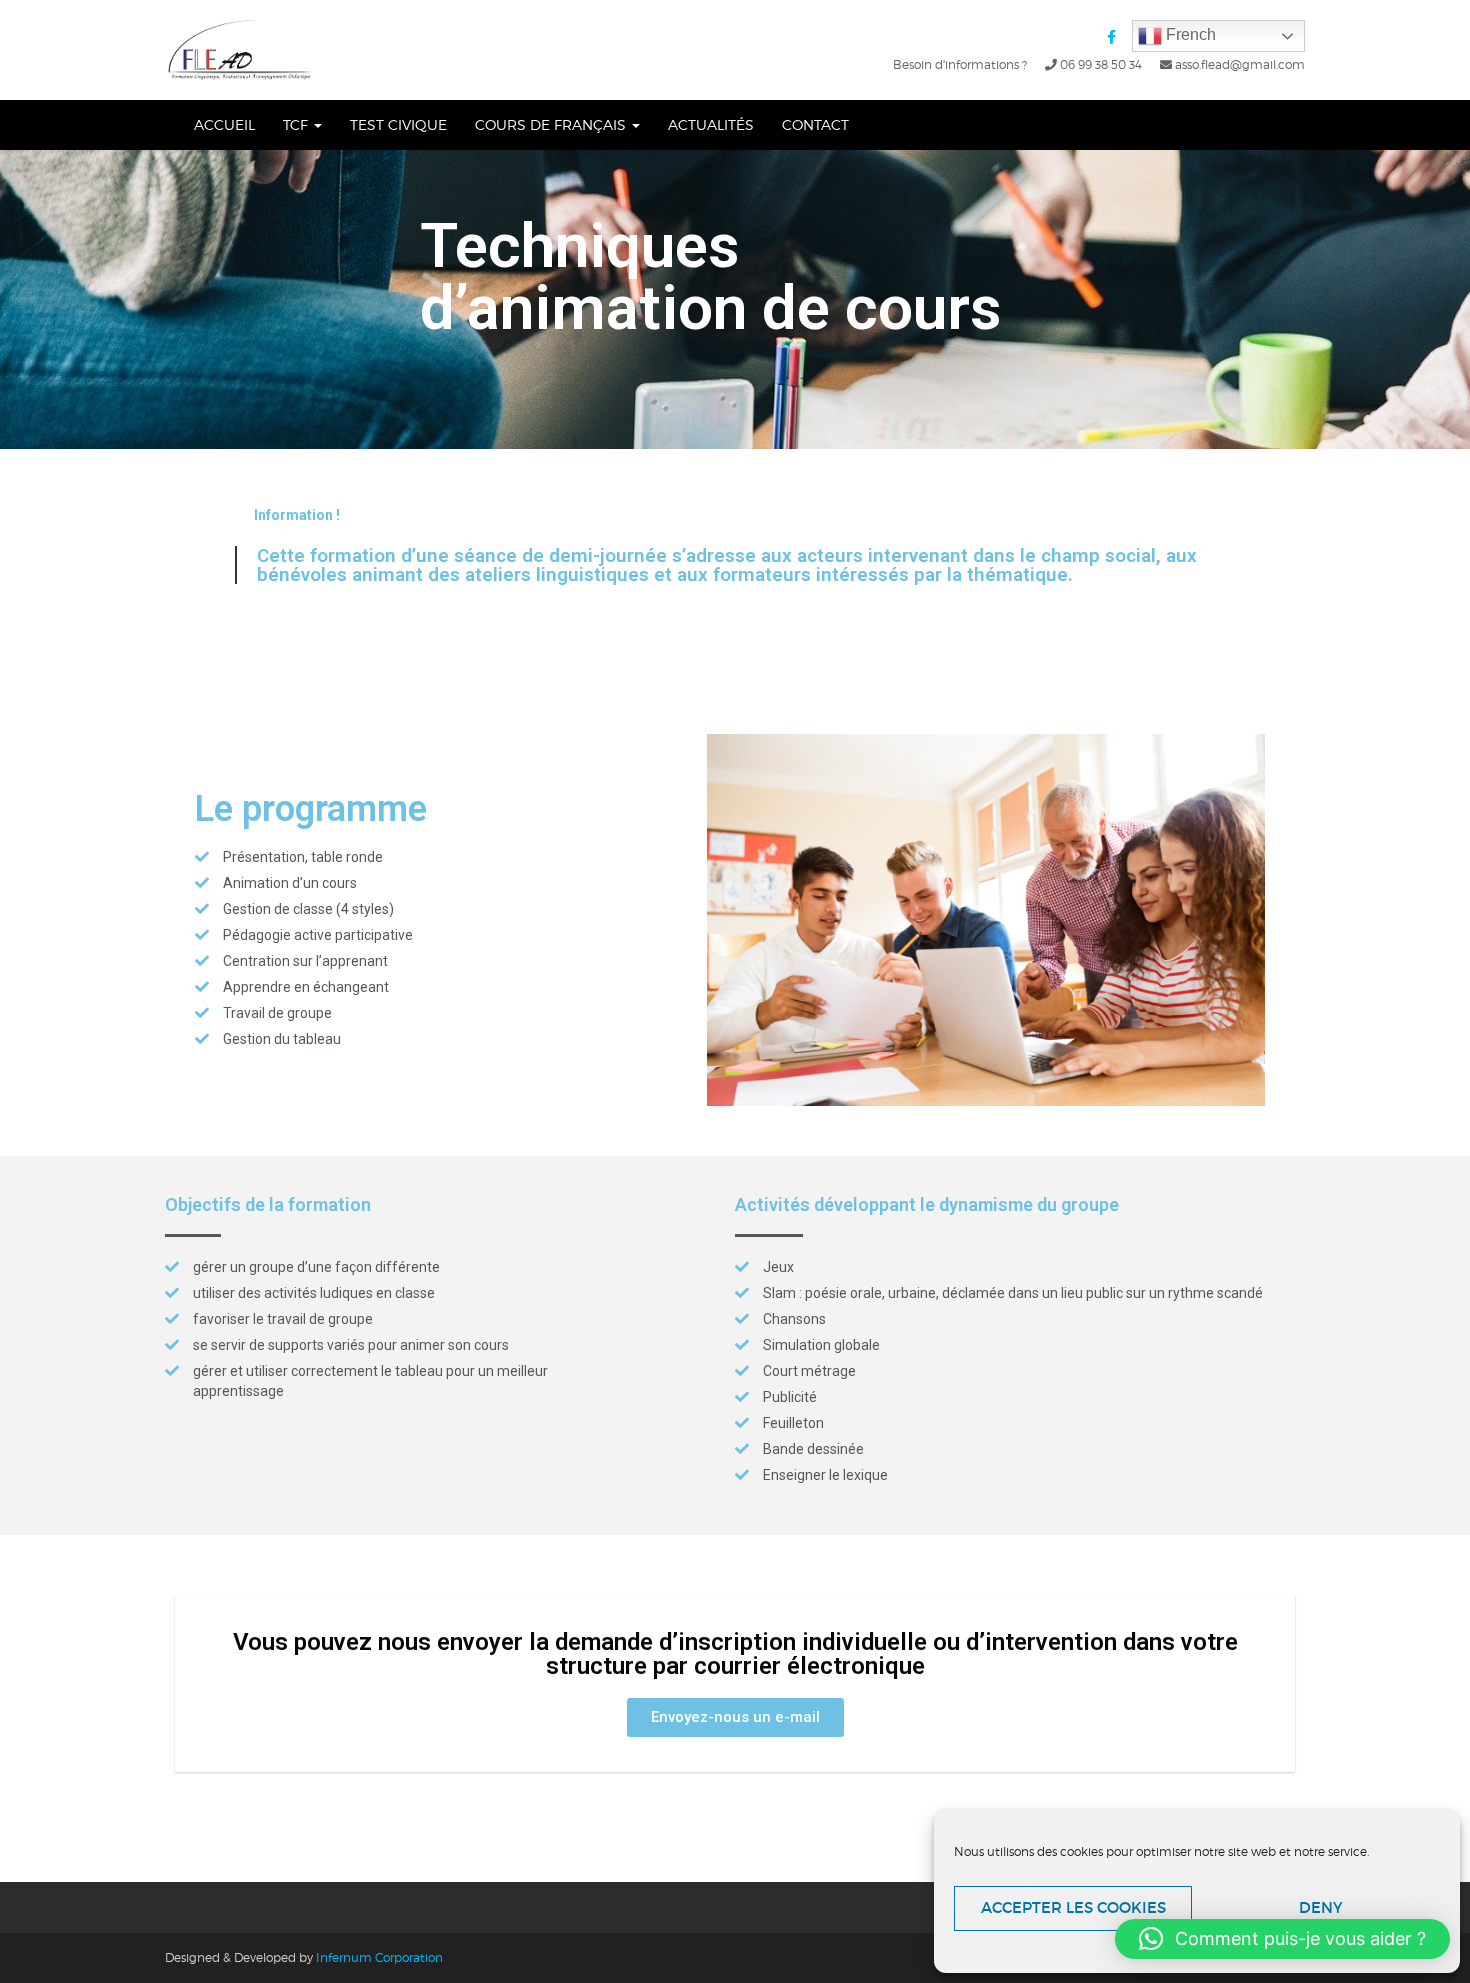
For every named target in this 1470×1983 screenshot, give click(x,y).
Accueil (224, 124)
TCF (297, 124)
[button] (735, 1717)
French (1189, 34)
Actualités (711, 124)
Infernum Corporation (379, 1957)
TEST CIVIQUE (398, 124)
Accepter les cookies (1073, 1907)
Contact (815, 124)
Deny (1321, 1907)
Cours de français (552, 124)
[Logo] (241, 50)
